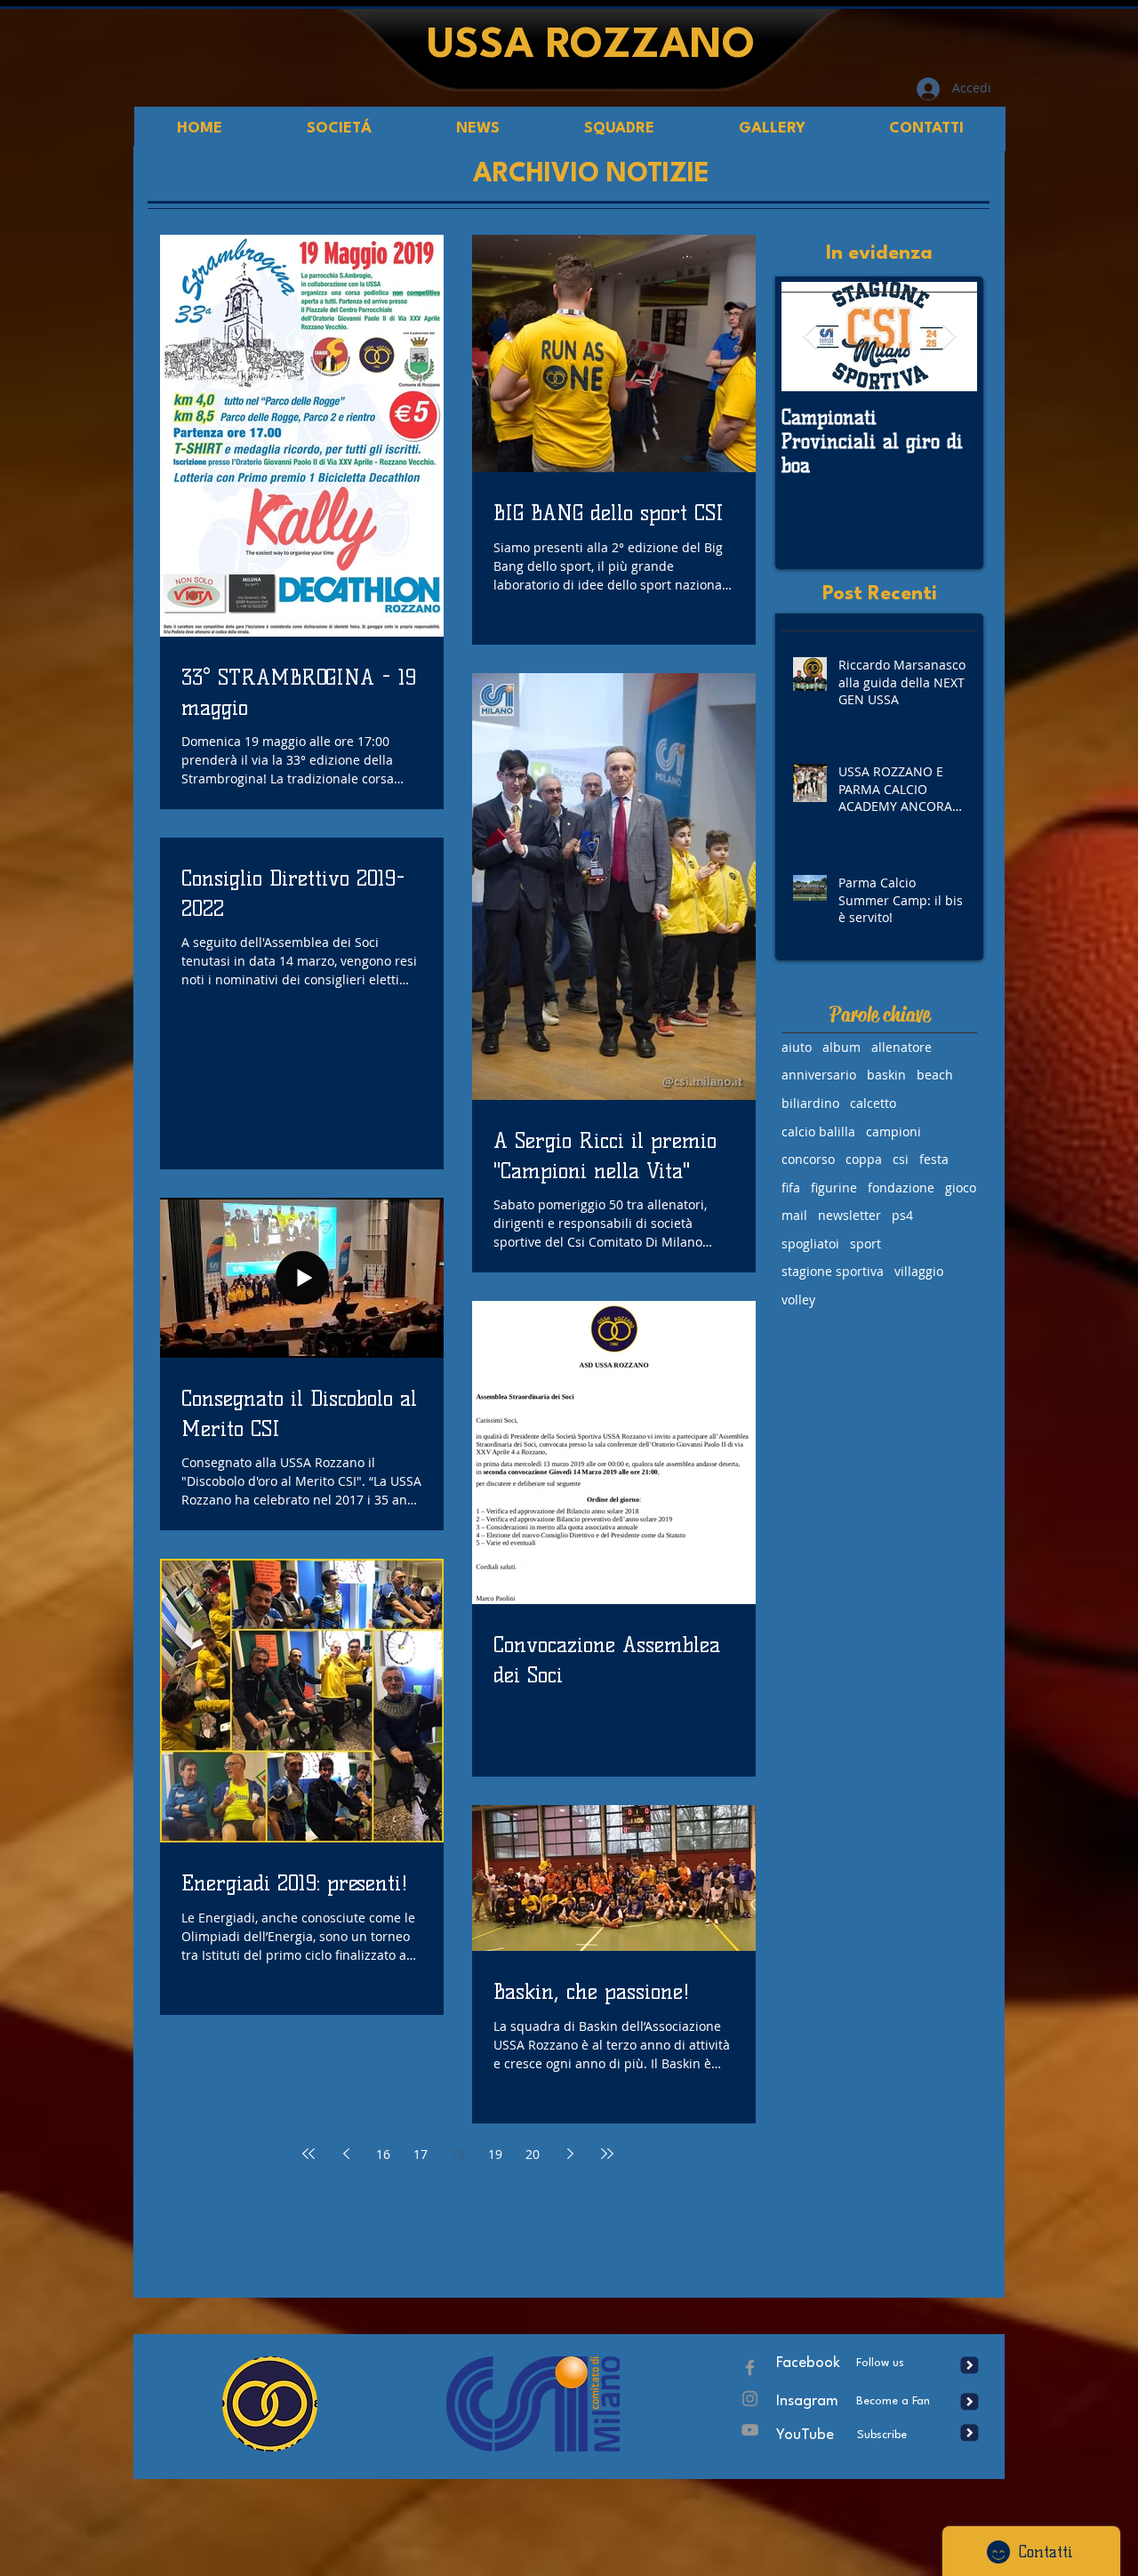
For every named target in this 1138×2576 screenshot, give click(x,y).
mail (794, 1215)
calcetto (873, 1103)
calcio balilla (818, 1132)
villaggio (919, 1271)
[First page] (309, 2154)
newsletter (849, 1215)
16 (383, 2154)
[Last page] (607, 2154)
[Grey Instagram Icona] (750, 2399)
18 (458, 2154)
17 (421, 2154)
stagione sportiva (833, 1271)
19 (495, 2154)
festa (934, 1159)
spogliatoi (810, 1244)
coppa (864, 1159)
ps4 (902, 1215)
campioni (894, 1132)
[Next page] (570, 2154)
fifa (791, 1188)
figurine (834, 1188)
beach (935, 1075)
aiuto (797, 1047)
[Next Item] (949, 337)
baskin (886, 1075)
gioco (961, 1188)
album (841, 1047)
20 (533, 2154)
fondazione (901, 1188)
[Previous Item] (810, 337)
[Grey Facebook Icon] (750, 2367)
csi (901, 1159)
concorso (808, 1159)
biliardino (810, 1103)
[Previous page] (346, 2154)
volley (798, 1300)
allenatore (902, 1047)
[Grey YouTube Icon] (750, 2430)
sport (866, 1244)
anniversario (819, 1075)
